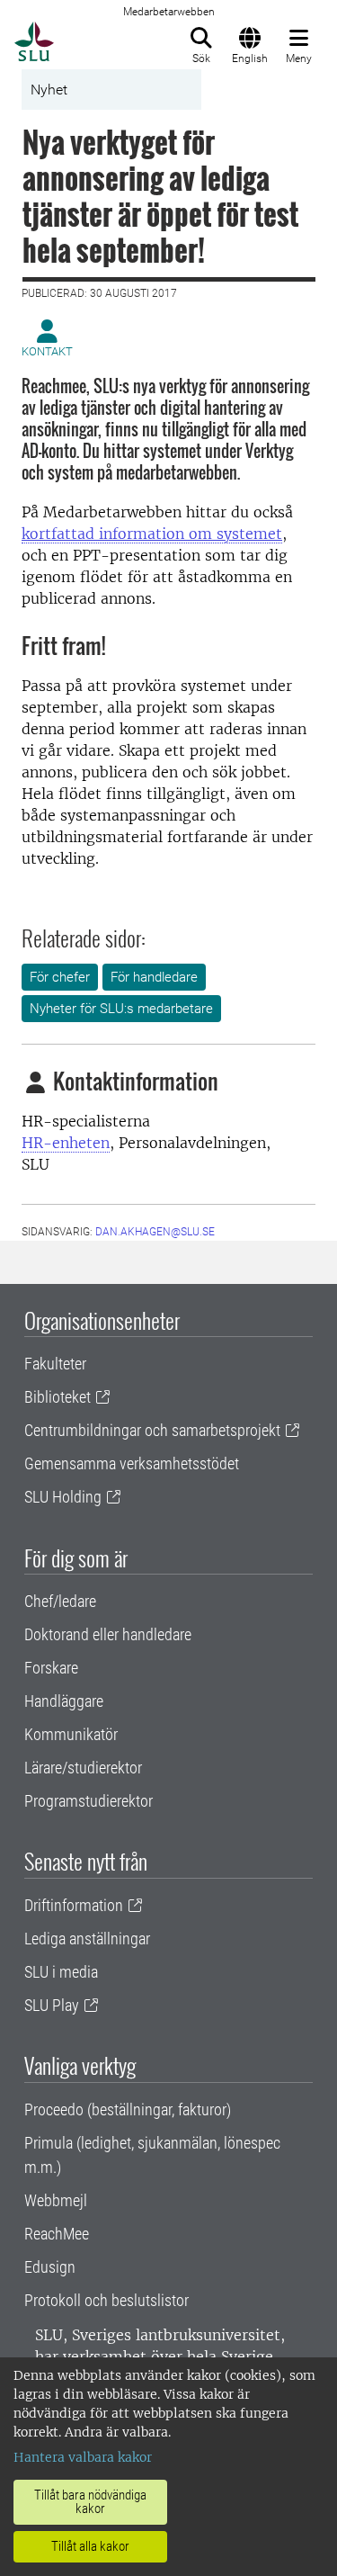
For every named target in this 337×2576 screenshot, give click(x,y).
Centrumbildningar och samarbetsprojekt (152, 1430)
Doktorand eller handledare (108, 1634)
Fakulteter (55, 1364)
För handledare (154, 977)
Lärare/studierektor (83, 1768)
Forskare (51, 1668)
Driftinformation (74, 1905)
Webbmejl (56, 2200)
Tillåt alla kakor (90, 2546)
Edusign (50, 2267)
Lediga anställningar (87, 1939)
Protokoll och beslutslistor (106, 2300)
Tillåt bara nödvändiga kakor (90, 2502)
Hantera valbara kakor (83, 2457)
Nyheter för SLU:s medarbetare (121, 1009)
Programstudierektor (89, 1801)
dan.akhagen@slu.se (155, 1232)
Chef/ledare (60, 1601)
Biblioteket (58, 1397)
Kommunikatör (71, 1734)
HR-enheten (66, 1143)
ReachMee (57, 2234)
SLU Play (52, 2005)
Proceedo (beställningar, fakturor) (128, 2109)
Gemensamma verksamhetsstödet (132, 1463)
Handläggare (64, 1701)
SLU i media (61, 1972)
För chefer (60, 977)
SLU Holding (63, 1497)
